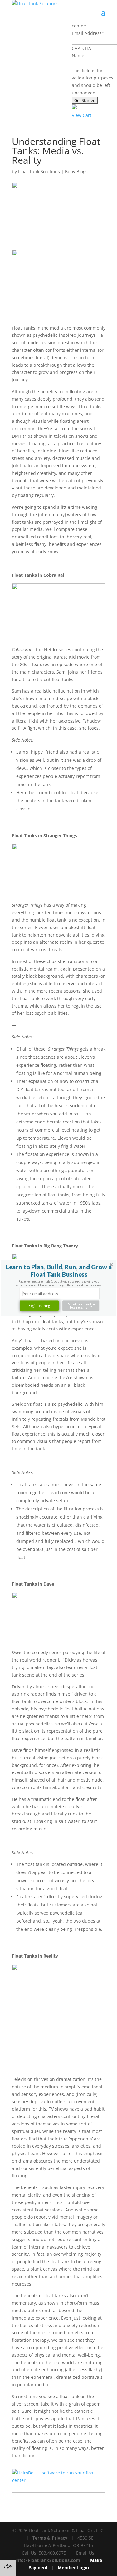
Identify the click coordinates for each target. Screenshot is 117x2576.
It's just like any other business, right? (81, 1306)
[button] (58, 1271)
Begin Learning (39, 1306)
